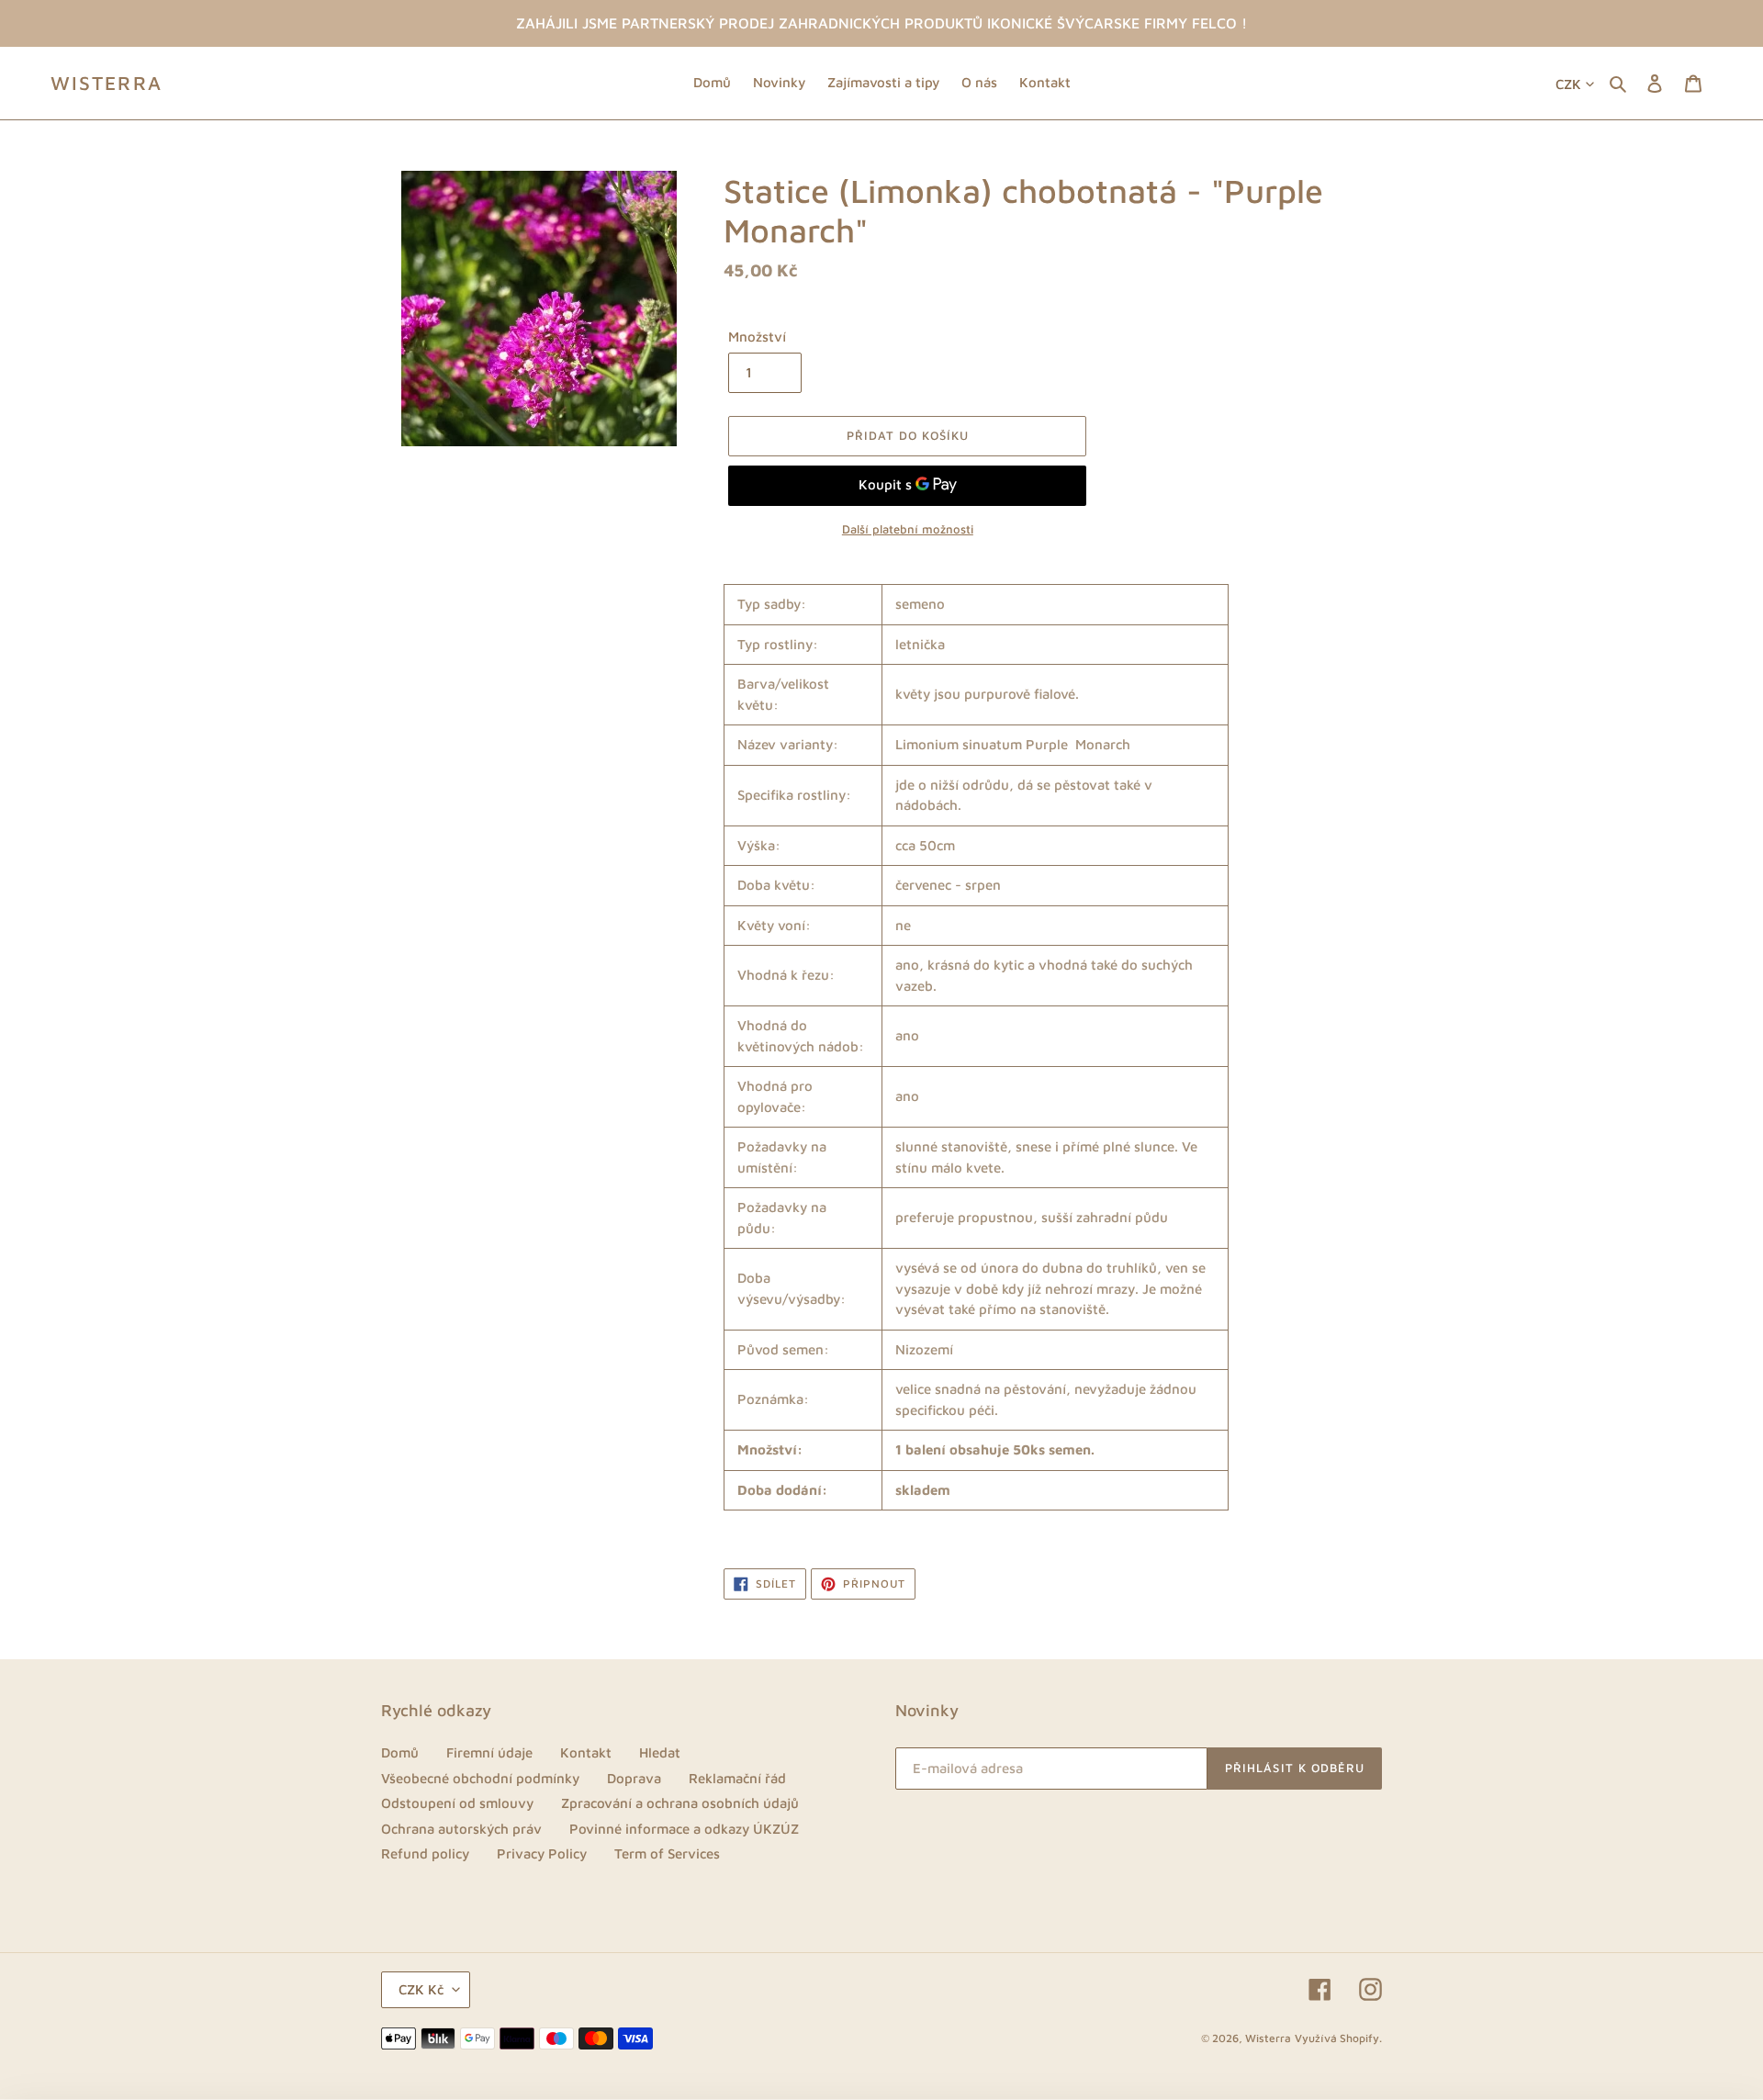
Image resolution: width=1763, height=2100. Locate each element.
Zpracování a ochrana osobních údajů (680, 1803)
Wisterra (107, 83)
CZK (1568, 84)
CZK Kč (421, 1989)
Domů (400, 1752)
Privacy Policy (542, 1853)
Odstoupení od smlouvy (457, 1803)
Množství (757, 337)
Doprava (634, 1778)
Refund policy (425, 1853)
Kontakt (586, 1752)
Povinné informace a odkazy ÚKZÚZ (684, 1829)
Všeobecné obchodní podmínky (480, 1778)
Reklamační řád (737, 1778)
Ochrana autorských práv (461, 1829)
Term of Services (667, 1853)
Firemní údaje (489, 1752)
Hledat (660, 1752)
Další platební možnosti (908, 529)
